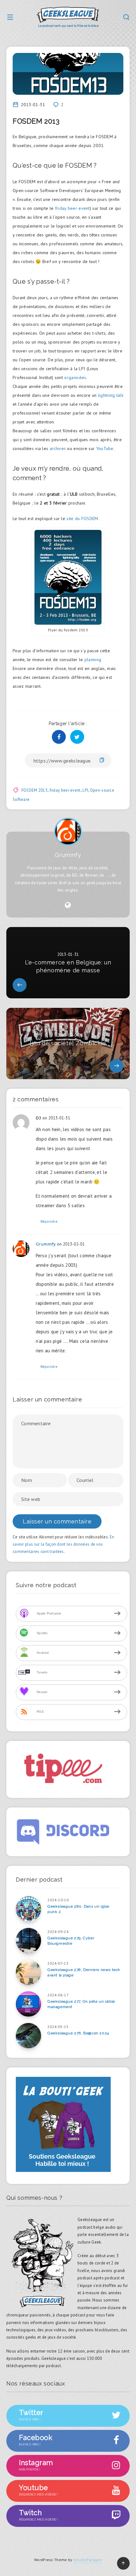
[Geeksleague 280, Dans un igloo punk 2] (28, 1909)
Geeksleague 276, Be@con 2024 (78, 2033)
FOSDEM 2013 (34, 790)
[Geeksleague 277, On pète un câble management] (28, 2004)
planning (93, 660)
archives (58, 448)
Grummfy (68, 855)
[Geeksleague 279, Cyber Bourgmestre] (28, 1941)
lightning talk (111, 395)
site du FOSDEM (82, 518)
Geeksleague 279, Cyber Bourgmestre (71, 1941)
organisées (75, 377)
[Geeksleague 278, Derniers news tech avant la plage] (28, 1972)
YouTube (105, 448)
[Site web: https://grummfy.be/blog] (68, 905)
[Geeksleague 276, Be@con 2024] (28, 2036)
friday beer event (72, 208)
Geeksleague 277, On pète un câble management (81, 2004)
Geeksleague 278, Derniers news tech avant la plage (84, 1972)
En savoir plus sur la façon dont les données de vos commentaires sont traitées (63, 1544)
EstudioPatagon (88, 2560)
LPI (85, 790)
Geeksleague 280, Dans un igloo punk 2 (78, 1909)
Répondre (49, 1221)
